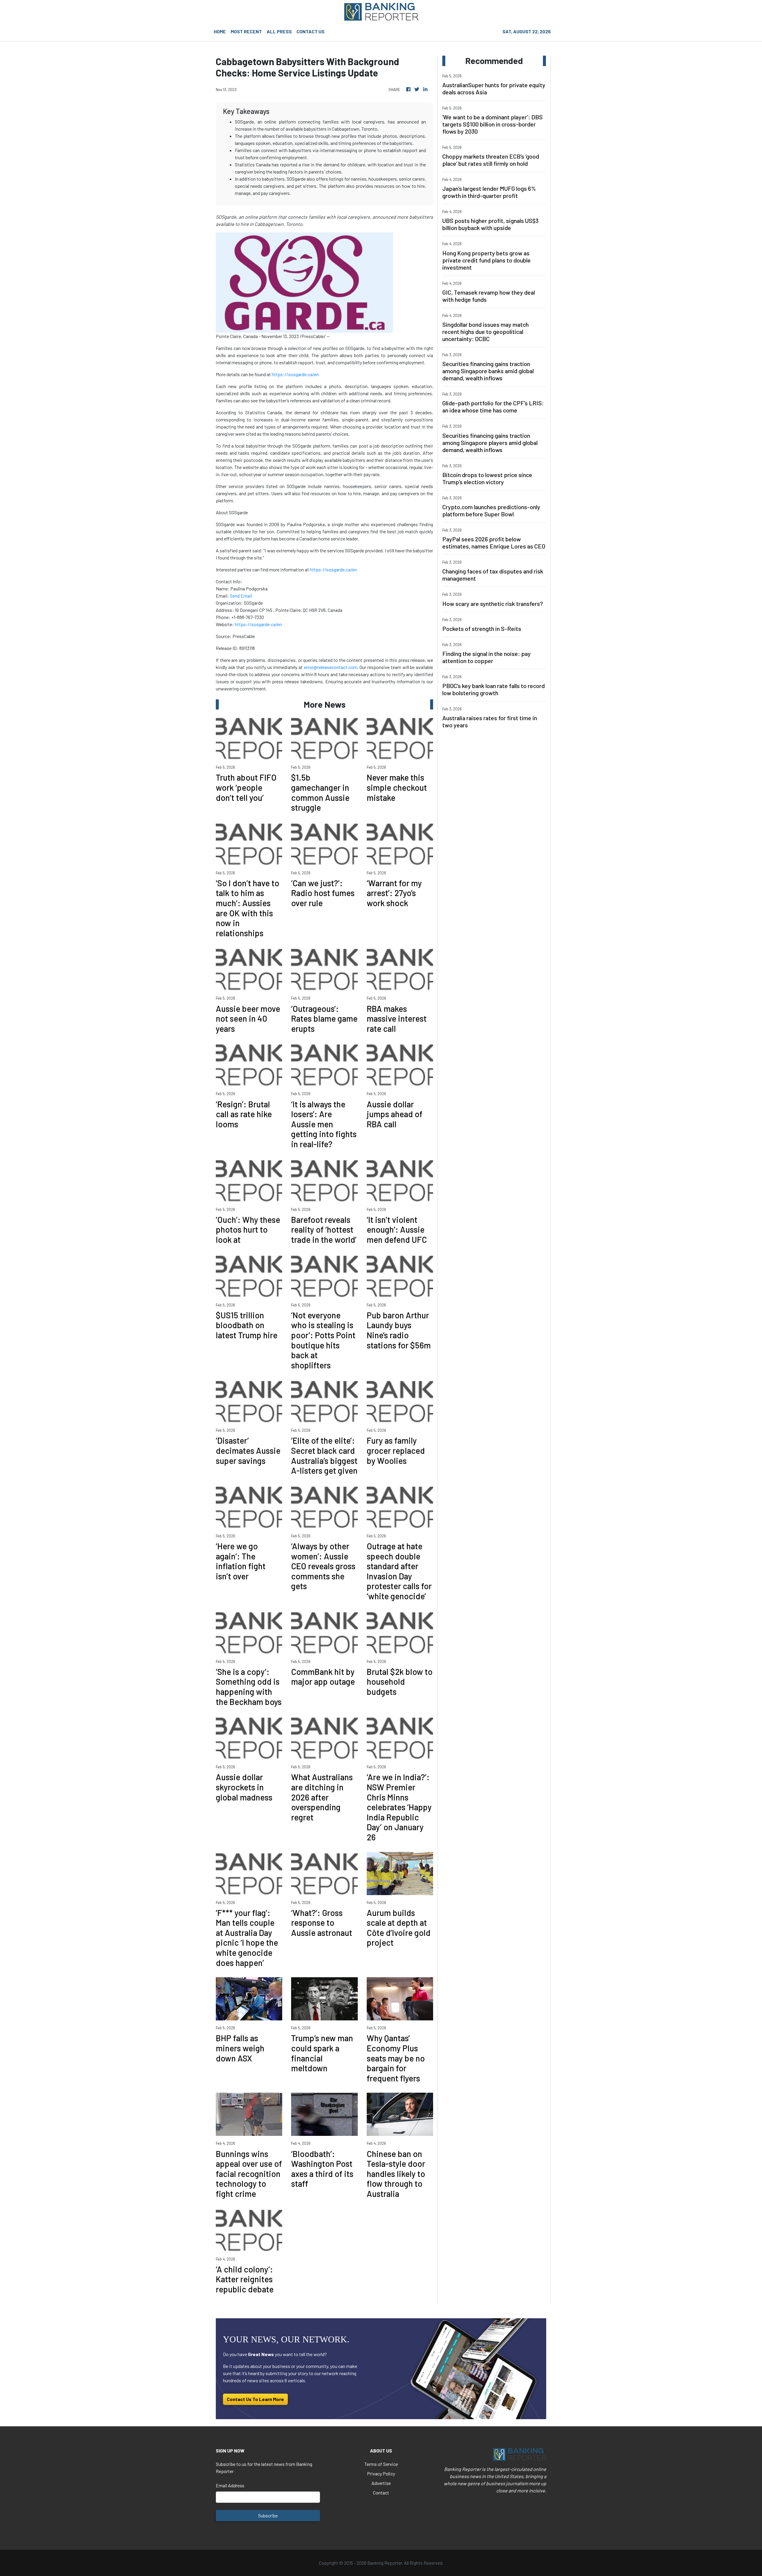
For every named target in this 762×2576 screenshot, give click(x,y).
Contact (381, 2493)
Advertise (381, 2483)
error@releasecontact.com (331, 667)
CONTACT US (310, 31)
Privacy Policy (381, 2473)
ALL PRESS (279, 31)
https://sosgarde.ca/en (295, 374)
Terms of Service (381, 2464)
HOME (220, 31)
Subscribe (268, 2515)
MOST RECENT (246, 31)
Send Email (241, 596)
